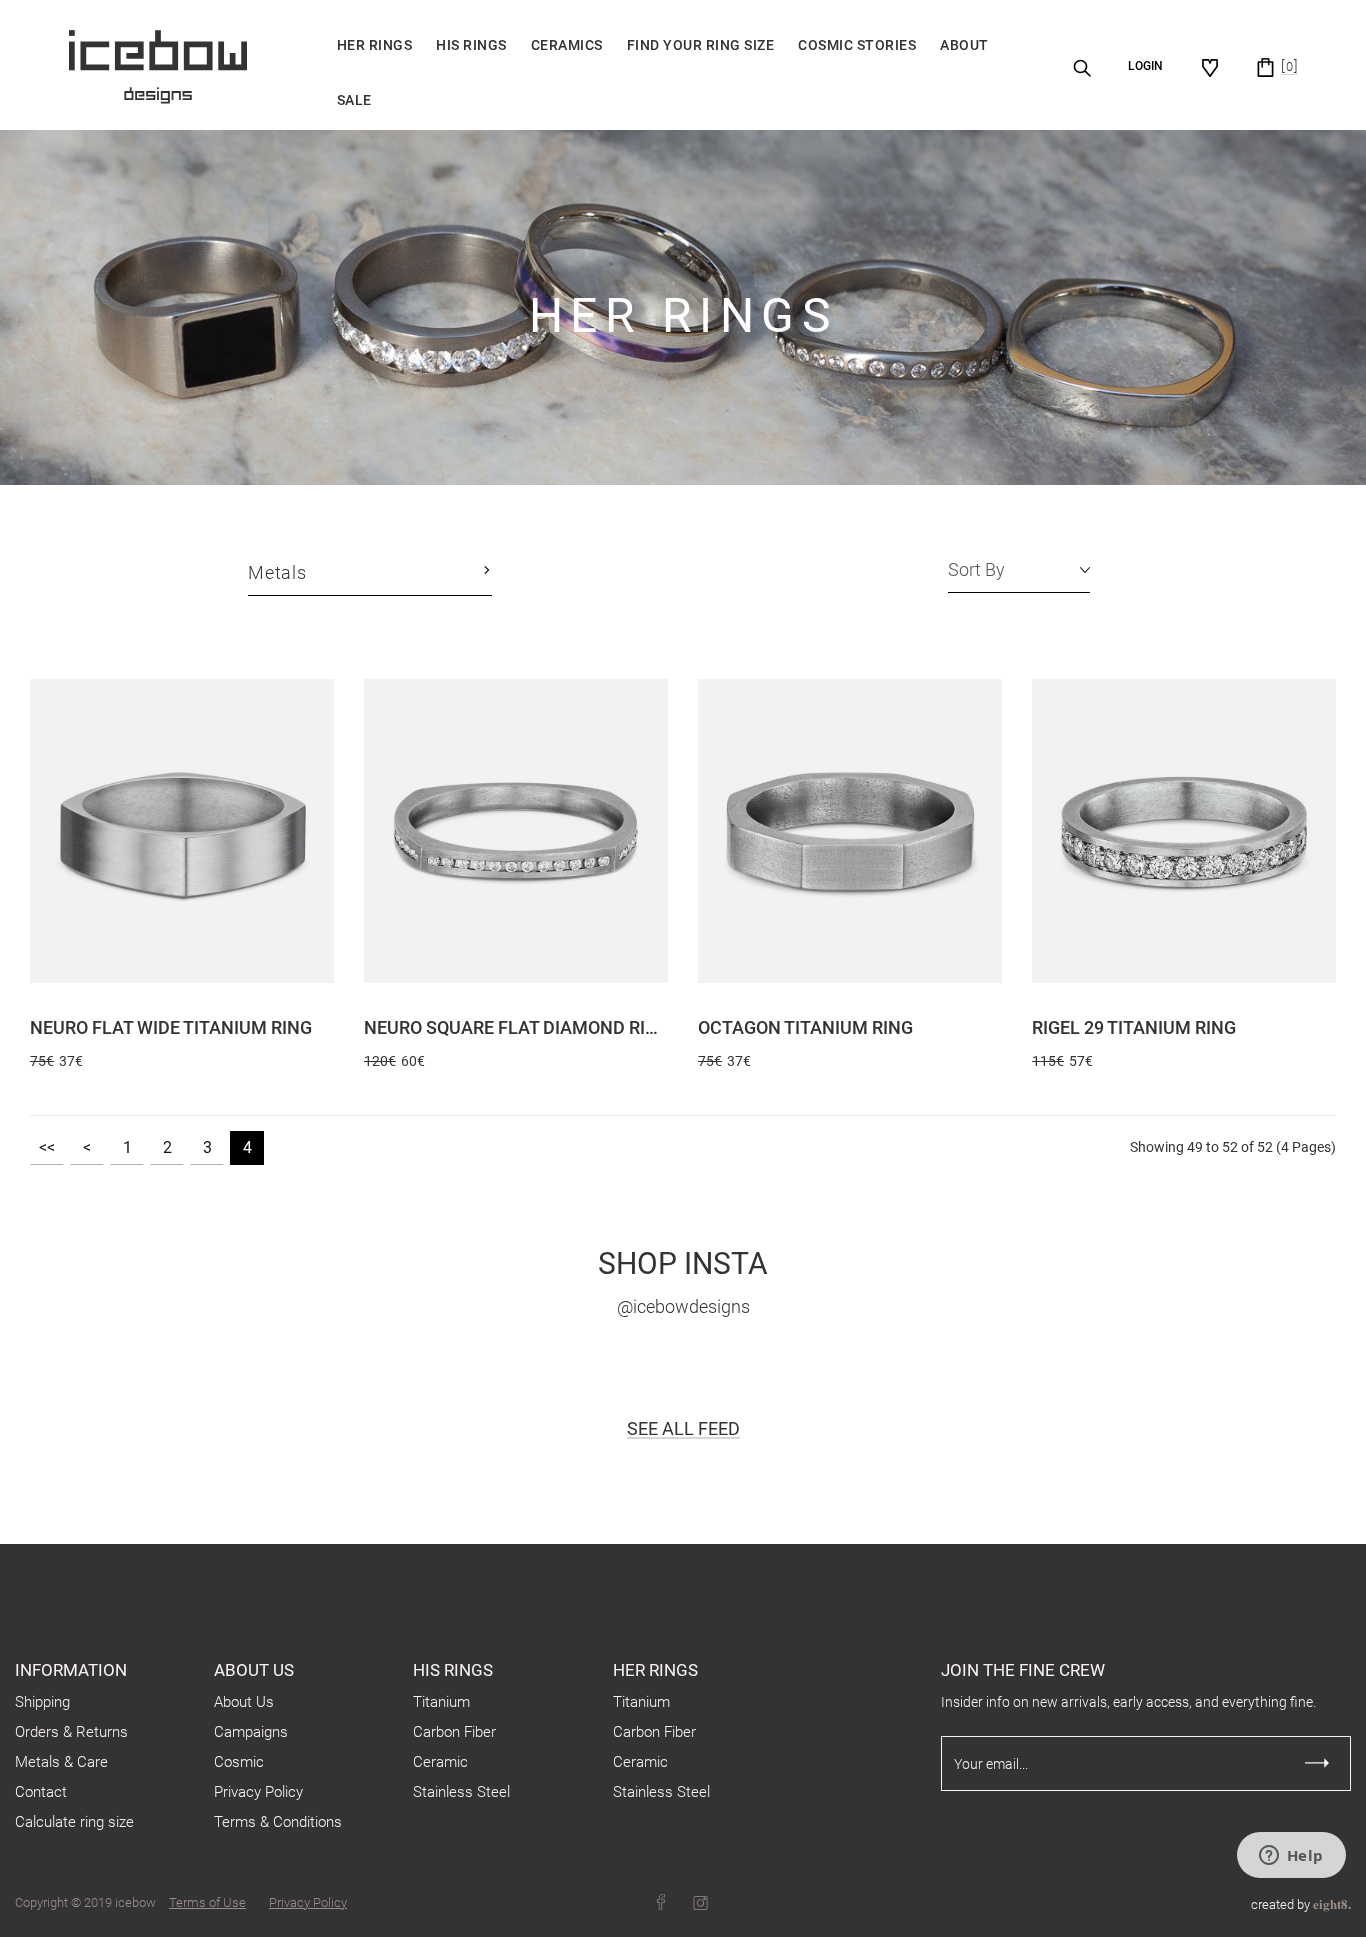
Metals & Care (61, 1762)
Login (1145, 66)
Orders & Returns (71, 1732)
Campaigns (251, 1732)
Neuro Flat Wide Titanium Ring (171, 1027)
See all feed (683, 1428)
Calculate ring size (74, 1822)
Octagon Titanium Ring (805, 1027)
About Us (244, 1702)
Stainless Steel (461, 1792)
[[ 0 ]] (1265, 67)
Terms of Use (207, 1902)
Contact (41, 1792)
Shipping (42, 1702)
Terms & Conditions (278, 1822)
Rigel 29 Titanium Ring (1134, 1027)
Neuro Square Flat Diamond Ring (516, 1027)
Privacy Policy (258, 1792)
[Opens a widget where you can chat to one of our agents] (1291, 1857)
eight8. (1332, 1903)
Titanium (441, 1702)
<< (47, 1147)
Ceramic (440, 1762)
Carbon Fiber (454, 1732)
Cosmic (239, 1762)
